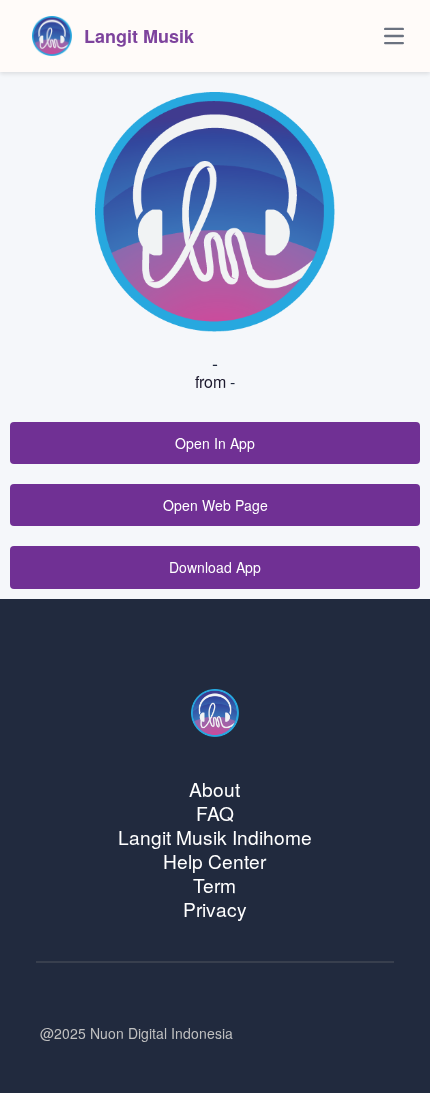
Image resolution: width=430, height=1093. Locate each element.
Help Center (214, 860)
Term (214, 884)
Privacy (215, 908)
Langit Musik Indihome (215, 836)
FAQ (215, 812)
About (214, 788)
